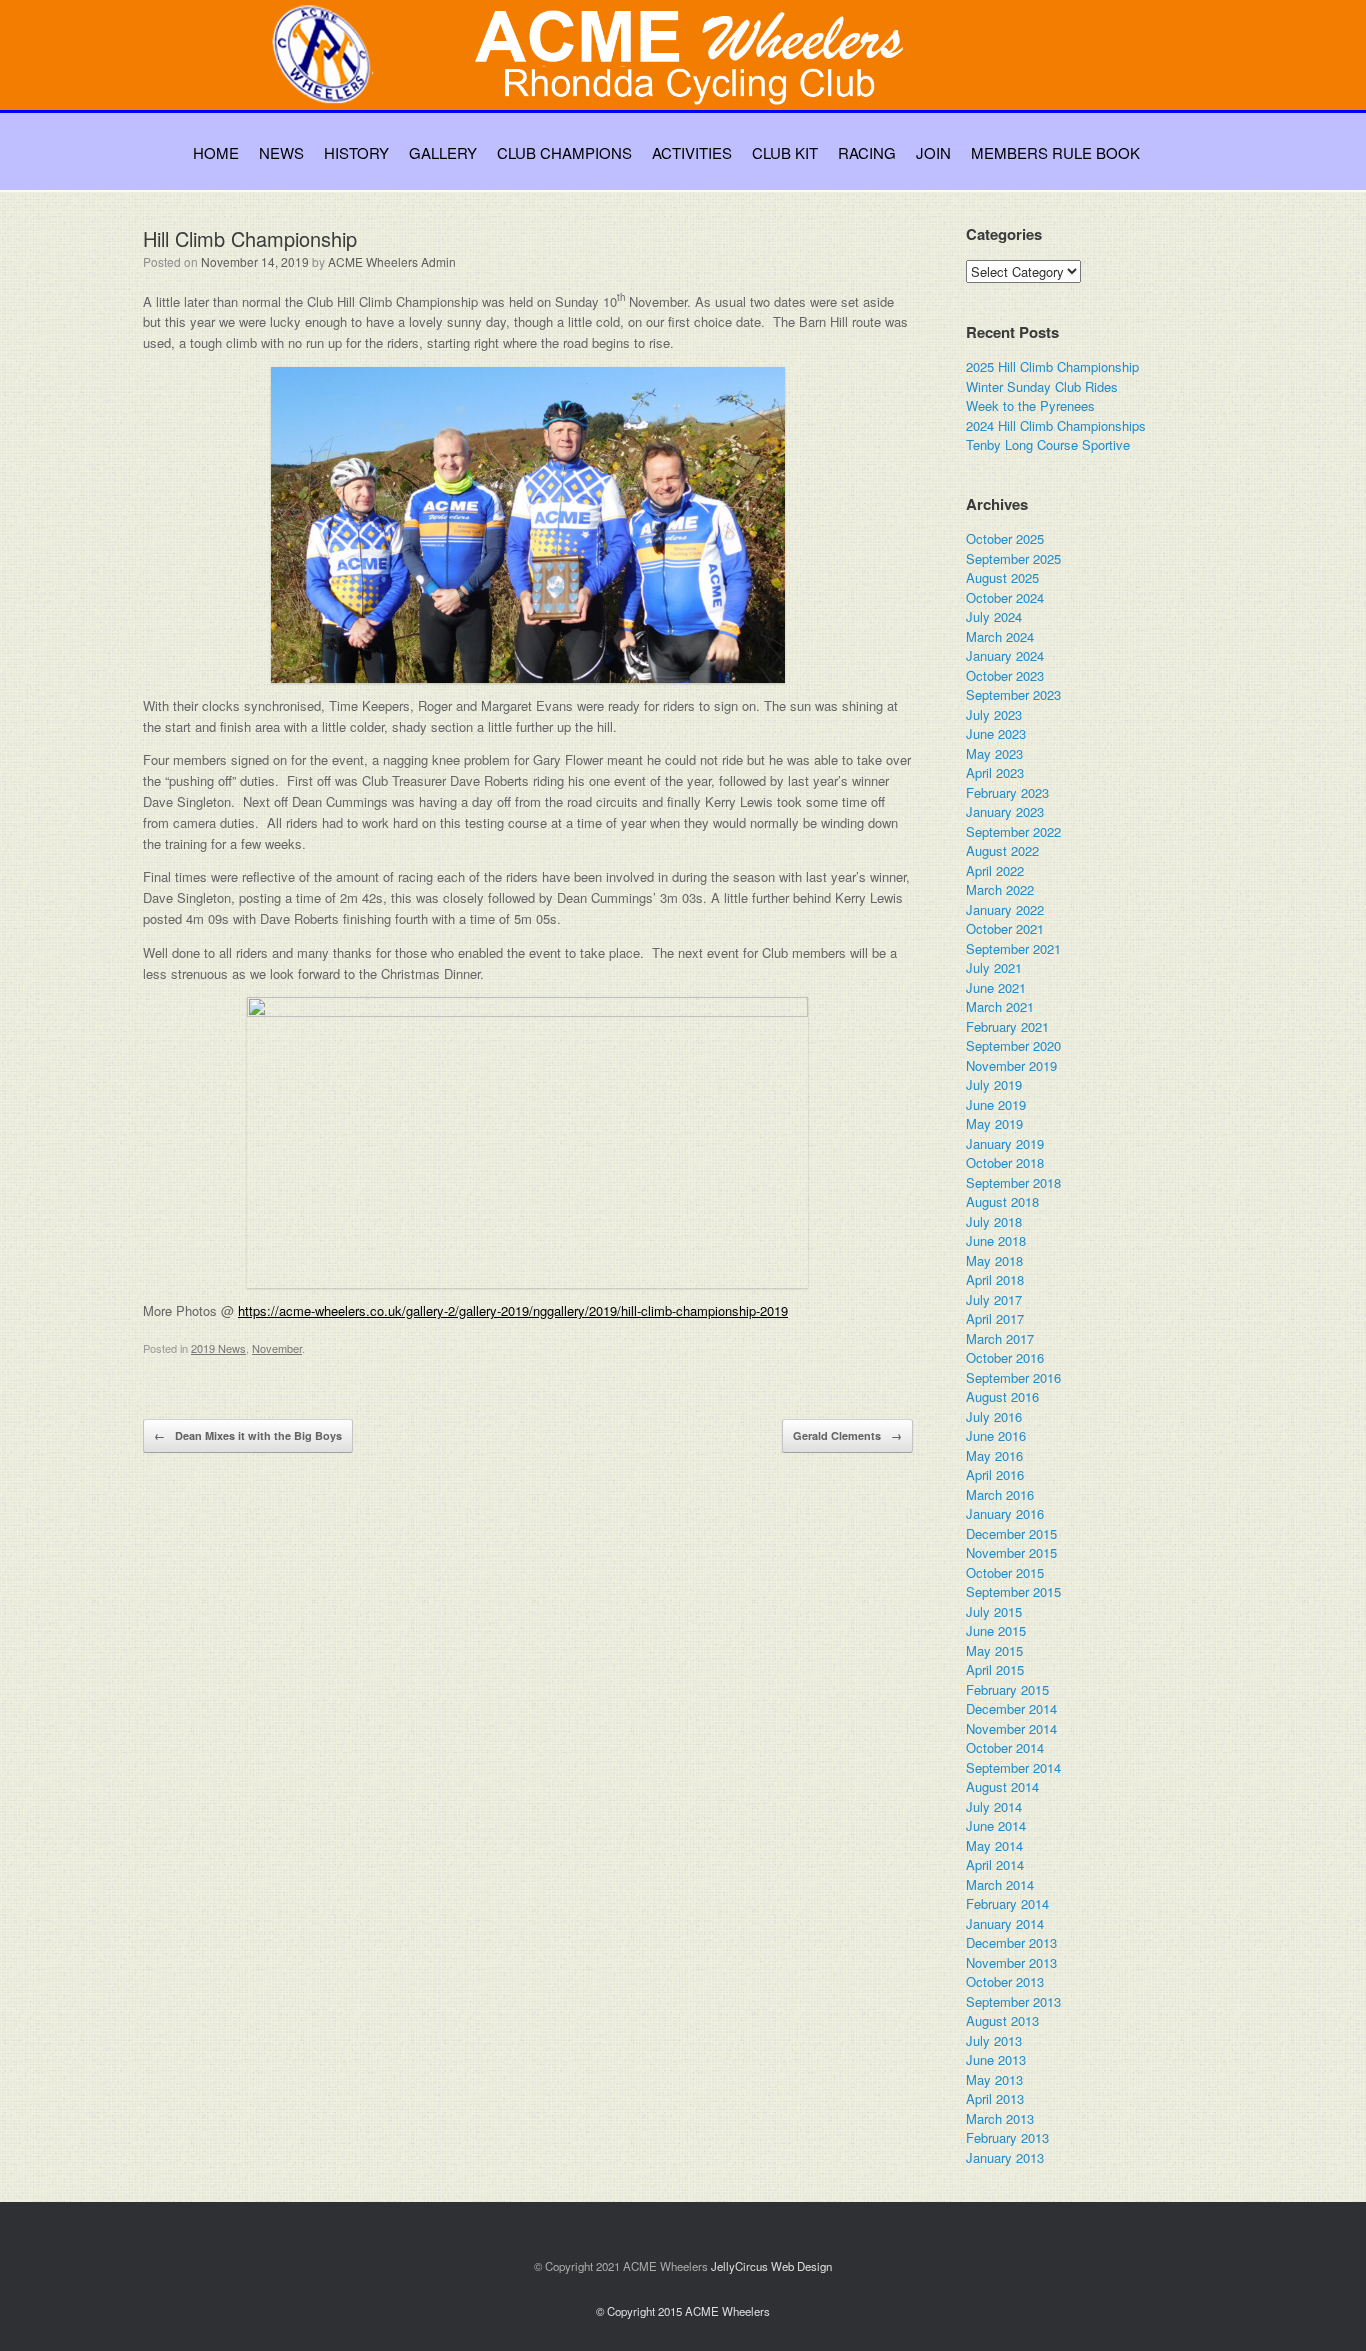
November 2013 (1011, 1962)
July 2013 (994, 2040)
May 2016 (994, 1455)
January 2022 (1005, 909)
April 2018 (995, 1279)
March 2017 (1000, 1338)
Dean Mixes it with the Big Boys (248, 1435)
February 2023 (1007, 792)
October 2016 (1005, 1357)
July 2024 (994, 616)
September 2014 (1013, 1767)
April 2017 (995, 1318)
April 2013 (995, 2098)
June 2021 (996, 987)
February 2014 (1007, 1903)
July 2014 (994, 1806)
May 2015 (994, 1650)
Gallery (443, 152)
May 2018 (994, 1260)
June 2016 (996, 1435)
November (277, 1348)
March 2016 (1000, 1494)
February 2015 (1007, 1689)
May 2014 (994, 1845)
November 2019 (1011, 1065)
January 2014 (1005, 1923)
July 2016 (994, 1416)
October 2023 (1005, 675)
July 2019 (994, 1084)
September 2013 (1013, 2001)
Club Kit (785, 152)
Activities (692, 152)
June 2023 (996, 733)
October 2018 (1005, 1162)
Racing (867, 152)
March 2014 (1000, 1884)
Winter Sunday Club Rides (1042, 386)
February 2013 (1007, 2137)
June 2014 (996, 1825)
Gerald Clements (847, 1435)
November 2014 (1011, 1728)
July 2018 (994, 1221)
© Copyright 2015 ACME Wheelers (683, 2311)
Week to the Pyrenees (1030, 405)
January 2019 (1005, 1143)
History (356, 152)
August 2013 (1002, 2020)
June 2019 (996, 1104)
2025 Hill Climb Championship (1052, 366)
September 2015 (1013, 1591)
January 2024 (1005, 655)
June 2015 (996, 1630)
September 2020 (1013, 1045)
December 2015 (1011, 1533)
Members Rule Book (1055, 152)
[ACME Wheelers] (693, 76)
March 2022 (1000, 889)
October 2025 (1005, 538)
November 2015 (1011, 1552)
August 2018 (1002, 1201)
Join (933, 152)
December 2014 (1011, 1708)
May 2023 (994, 753)
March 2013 (1000, 2118)
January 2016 (1005, 1513)
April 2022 (995, 870)
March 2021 (1000, 1006)
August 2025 (1002, 577)
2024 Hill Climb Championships (1056, 425)
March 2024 (1000, 636)
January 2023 (1005, 811)
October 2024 (1005, 597)
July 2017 (994, 1299)
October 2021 (1005, 928)
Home (216, 152)
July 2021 (994, 967)
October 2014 (1005, 1747)
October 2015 (1005, 1572)
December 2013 (1011, 1942)
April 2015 (995, 1669)
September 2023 (1013, 694)
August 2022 (1002, 850)
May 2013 (994, 2079)
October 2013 (1005, 1981)
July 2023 (994, 714)
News (281, 152)
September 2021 (1013, 948)
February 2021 (1007, 1026)
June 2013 (996, 2059)
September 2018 (1013, 1182)
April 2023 (995, 772)
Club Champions (564, 152)
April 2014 (995, 1864)
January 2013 (1005, 2157)
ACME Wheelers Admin (392, 261)
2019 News (218, 1348)
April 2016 (995, 1474)
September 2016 (1013, 1377)
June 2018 (996, 1240)
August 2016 (1002, 1396)
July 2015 (994, 1611)
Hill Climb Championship (250, 238)
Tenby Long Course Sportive (1048, 444)
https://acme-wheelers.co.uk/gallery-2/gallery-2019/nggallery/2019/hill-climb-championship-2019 (513, 1310)
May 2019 (994, 1123)
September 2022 (1013, 831)
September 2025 (1013, 558)
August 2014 (1002, 1786)
